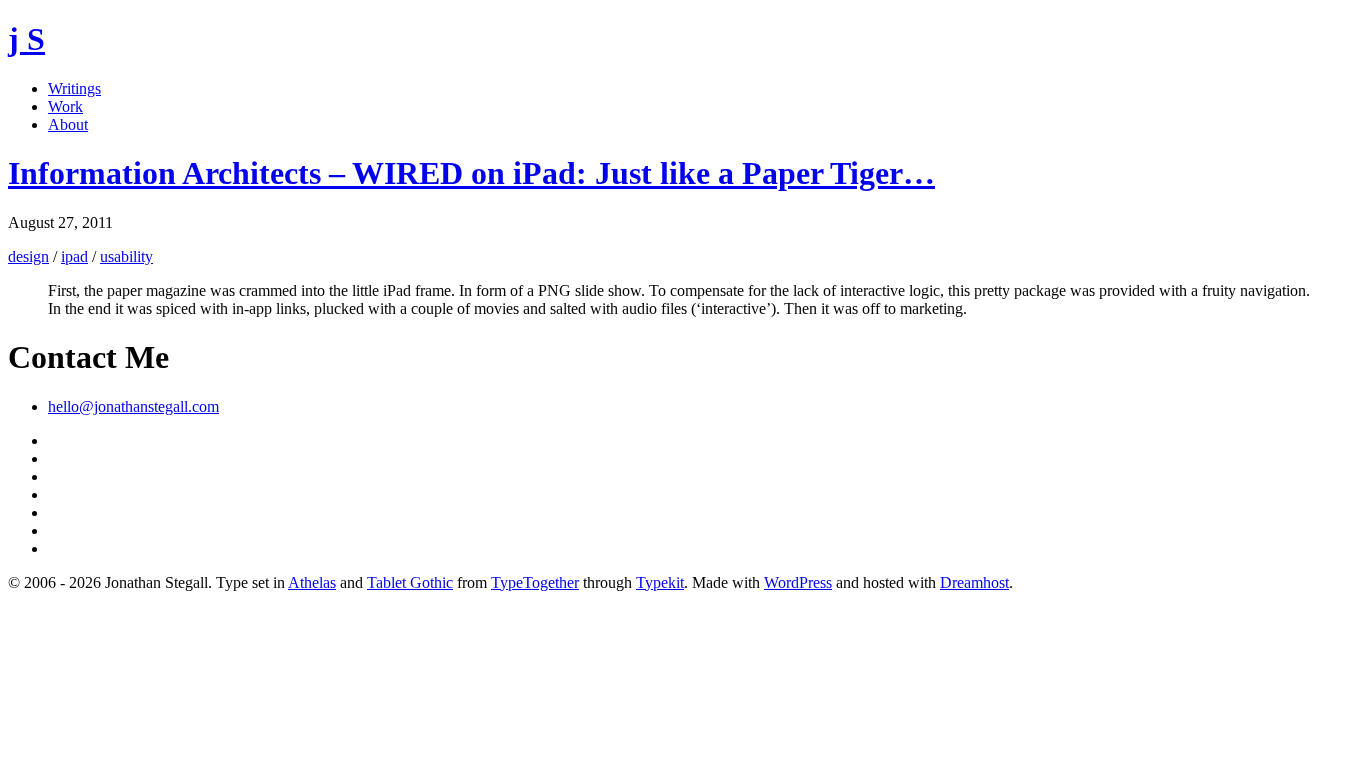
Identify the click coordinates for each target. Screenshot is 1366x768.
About (68, 124)
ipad (74, 256)
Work (65, 106)
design (28, 256)
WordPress (798, 582)
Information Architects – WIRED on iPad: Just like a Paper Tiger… (471, 173)
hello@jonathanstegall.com (133, 406)
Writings (74, 88)
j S (26, 39)
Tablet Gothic (410, 582)
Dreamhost (974, 582)
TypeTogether (535, 582)
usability (126, 256)
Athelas (312, 582)
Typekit (660, 582)
